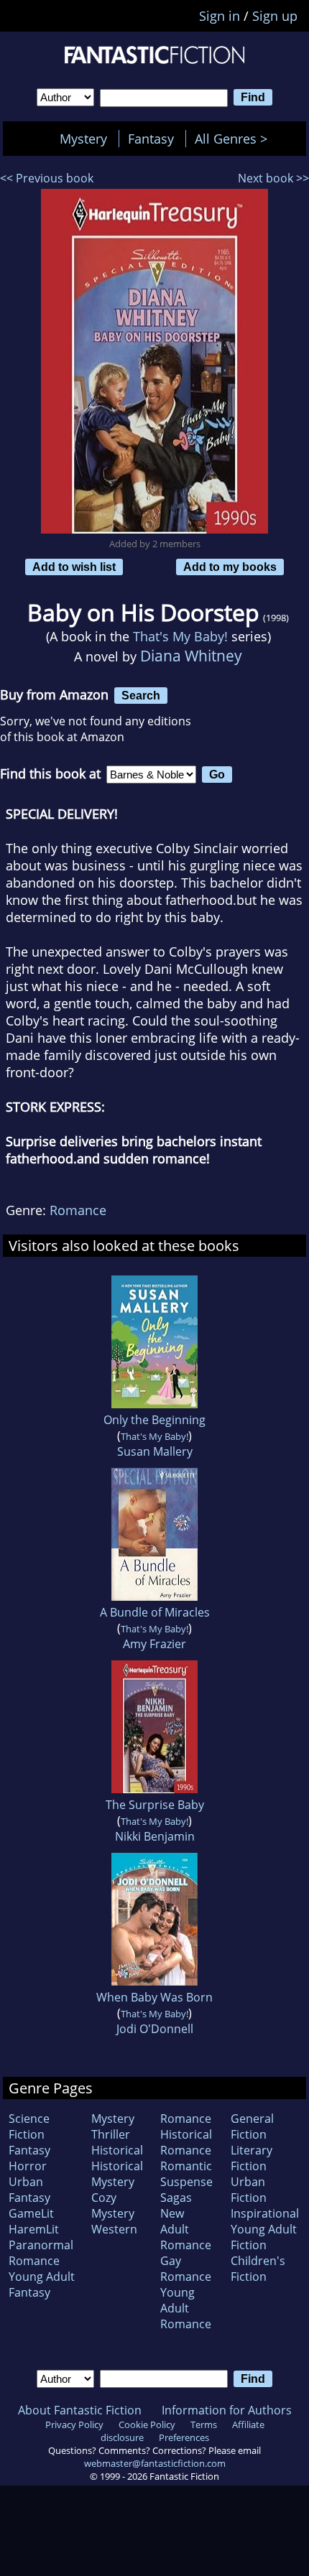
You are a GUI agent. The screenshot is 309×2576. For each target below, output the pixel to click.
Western (114, 2229)
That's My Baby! (180, 636)
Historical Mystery (117, 2174)
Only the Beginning (154, 1420)
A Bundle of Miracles (155, 1612)
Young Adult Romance (186, 2308)
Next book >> (273, 178)
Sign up (275, 16)
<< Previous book (47, 178)
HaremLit (34, 2229)
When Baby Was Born (154, 1997)
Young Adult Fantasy (42, 2284)
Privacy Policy (74, 2424)
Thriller (111, 2134)
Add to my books (230, 567)
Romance (78, 1210)
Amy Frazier (154, 1644)
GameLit (31, 2213)
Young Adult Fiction (264, 2237)
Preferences (184, 2437)
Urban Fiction (249, 2190)
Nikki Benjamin (155, 1836)
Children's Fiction (258, 2269)
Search (141, 695)
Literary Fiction (252, 2158)
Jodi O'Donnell (155, 2029)
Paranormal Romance (41, 2253)
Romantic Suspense (186, 2174)
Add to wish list (74, 567)
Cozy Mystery (113, 2205)
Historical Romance (186, 2142)
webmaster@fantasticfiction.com (155, 2463)
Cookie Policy (147, 2424)
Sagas (176, 2198)
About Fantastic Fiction (80, 2410)
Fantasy (151, 139)
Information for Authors (227, 2410)
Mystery (83, 139)
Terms (204, 2424)
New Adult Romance (186, 2229)
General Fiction (252, 2126)
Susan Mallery (155, 1451)
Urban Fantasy (29, 2190)
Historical (117, 2150)
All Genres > (235, 139)
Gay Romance (186, 2269)
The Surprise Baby (155, 1805)
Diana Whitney (191, 655)
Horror (28, 2166)
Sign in (220, 16)
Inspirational (265, 2213)
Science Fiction (29, 2126)
